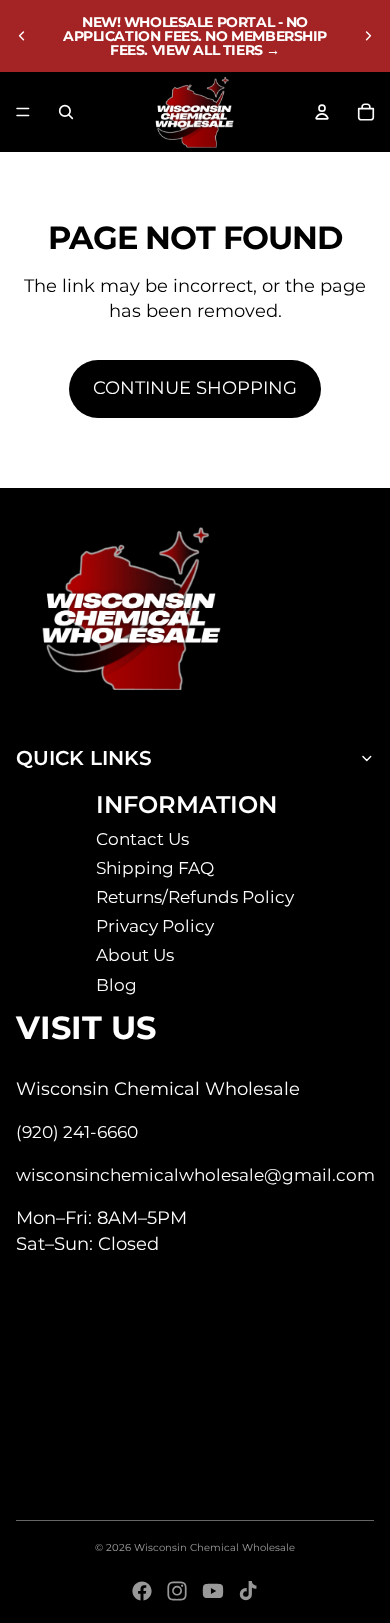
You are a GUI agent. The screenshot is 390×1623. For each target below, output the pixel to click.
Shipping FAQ (155, 868)
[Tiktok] (248, 1591)
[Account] (322, 112)
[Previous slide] (22, 36)
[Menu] (23, 112)
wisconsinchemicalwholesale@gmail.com (195, 1175)
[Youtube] (213, 1591)
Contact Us (142, 839)
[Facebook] (142, 1591)
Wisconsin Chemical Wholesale (214, 1547)
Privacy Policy (155, 926)
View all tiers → (216, 50)
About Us (135, 955)
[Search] (66, 112)
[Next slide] (368, 36)
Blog (116, 985)
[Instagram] (177, 1591)
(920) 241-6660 (77, 1132)
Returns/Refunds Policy (195, 897)
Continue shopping (195, 388)
